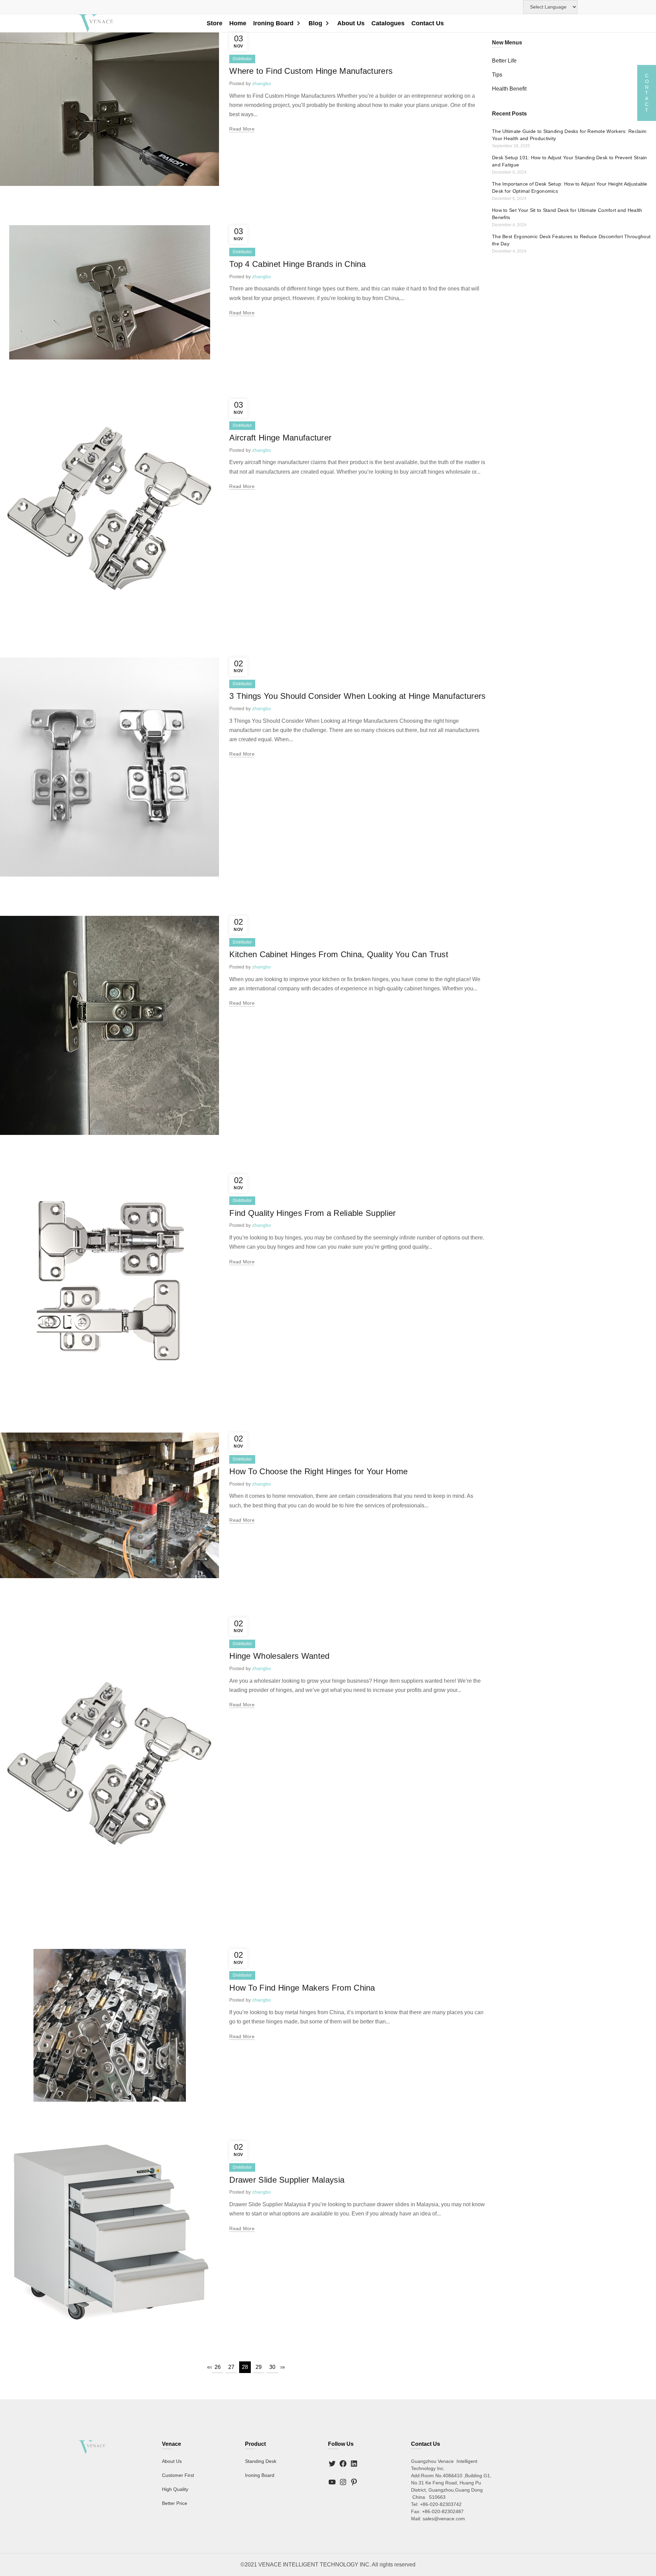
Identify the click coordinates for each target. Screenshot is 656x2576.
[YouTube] (332, 2482)
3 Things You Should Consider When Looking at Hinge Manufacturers (357, 696)
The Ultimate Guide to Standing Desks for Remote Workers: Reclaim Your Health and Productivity (569, 135)
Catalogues (388, 23)
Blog (315, 23)
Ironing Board (273, 23)
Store (215, 23)
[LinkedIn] (354, 2464)
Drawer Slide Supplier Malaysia (287, 2180)
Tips (497, 75)
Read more (242, 129)
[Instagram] (343, 2482)
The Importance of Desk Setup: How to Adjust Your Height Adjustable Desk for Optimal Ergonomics (570, 187)
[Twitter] (332, 2464)
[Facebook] (343, 2464)
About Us (351, 23)
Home (238, 23)
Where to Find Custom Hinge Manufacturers (311, 71)
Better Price (175, 2504)
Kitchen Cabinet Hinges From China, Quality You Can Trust (339, 954)
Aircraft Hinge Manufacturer (280, 438)
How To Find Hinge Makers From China (302, 1988)
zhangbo (262, 83)
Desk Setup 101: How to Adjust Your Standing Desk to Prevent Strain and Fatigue (570, 161)
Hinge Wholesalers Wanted (279, 1656)
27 (231, 2367)
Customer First (178, 2476)
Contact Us (428, 23)
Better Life (504, 61)
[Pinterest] (354, 2482)
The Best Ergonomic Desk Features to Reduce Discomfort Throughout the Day (571, 240)
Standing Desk (261, 2462)
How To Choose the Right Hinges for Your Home (318, 1471)
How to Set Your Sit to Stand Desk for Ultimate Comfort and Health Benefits (567, 214)
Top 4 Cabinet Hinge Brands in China (298, 264)
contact (647, 93)
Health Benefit (509, 89)
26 (218, 2367)
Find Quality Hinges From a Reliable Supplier (312, 1213)
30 (272, 2367)
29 (259, 2367)
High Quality (175, 2490)
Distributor (242, 59)
